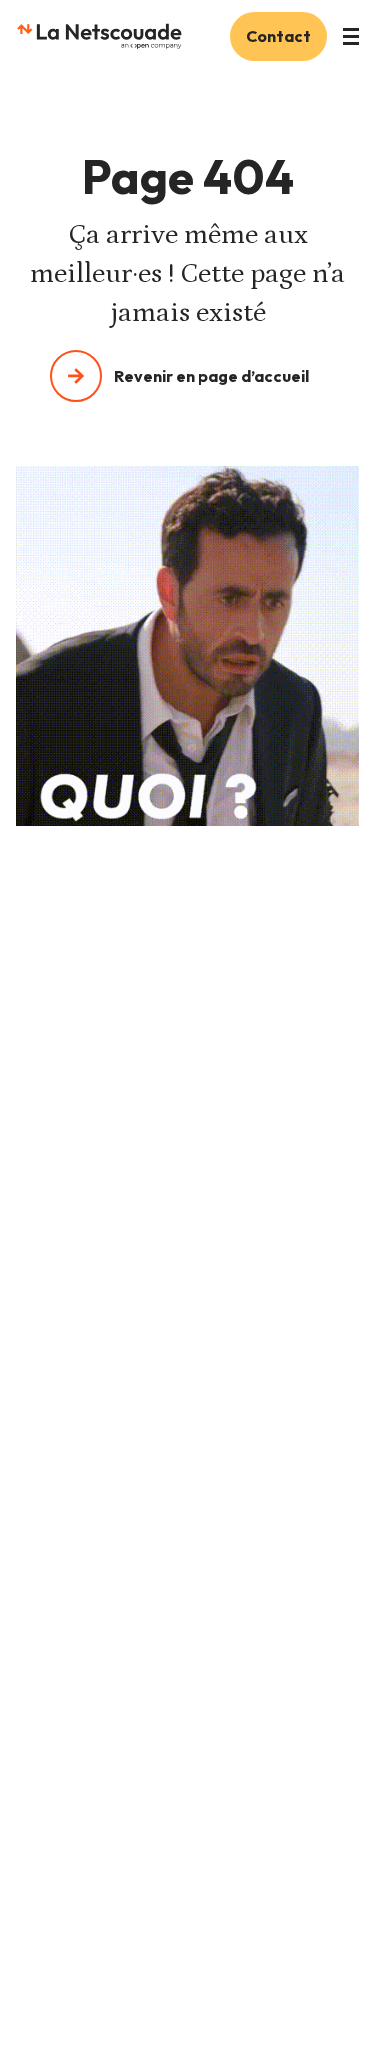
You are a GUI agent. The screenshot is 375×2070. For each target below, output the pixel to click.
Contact (278, 36)
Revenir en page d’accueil (211, 376)
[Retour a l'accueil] (99, 36)
